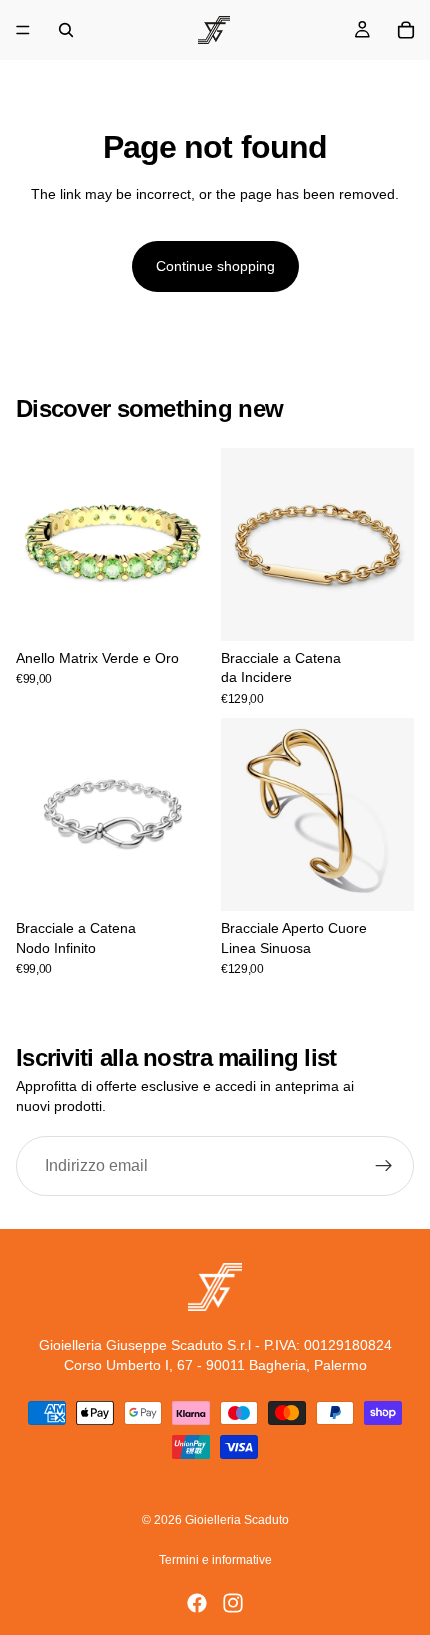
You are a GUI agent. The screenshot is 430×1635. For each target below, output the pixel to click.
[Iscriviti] (384, 1166)
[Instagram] (233, 1603)
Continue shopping (215, 266)
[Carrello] (406, 30)
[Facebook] (197, 1603)
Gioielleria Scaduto (237, 1520)
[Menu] (23, 30)
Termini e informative (215, 1560)
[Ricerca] (66, 30)
